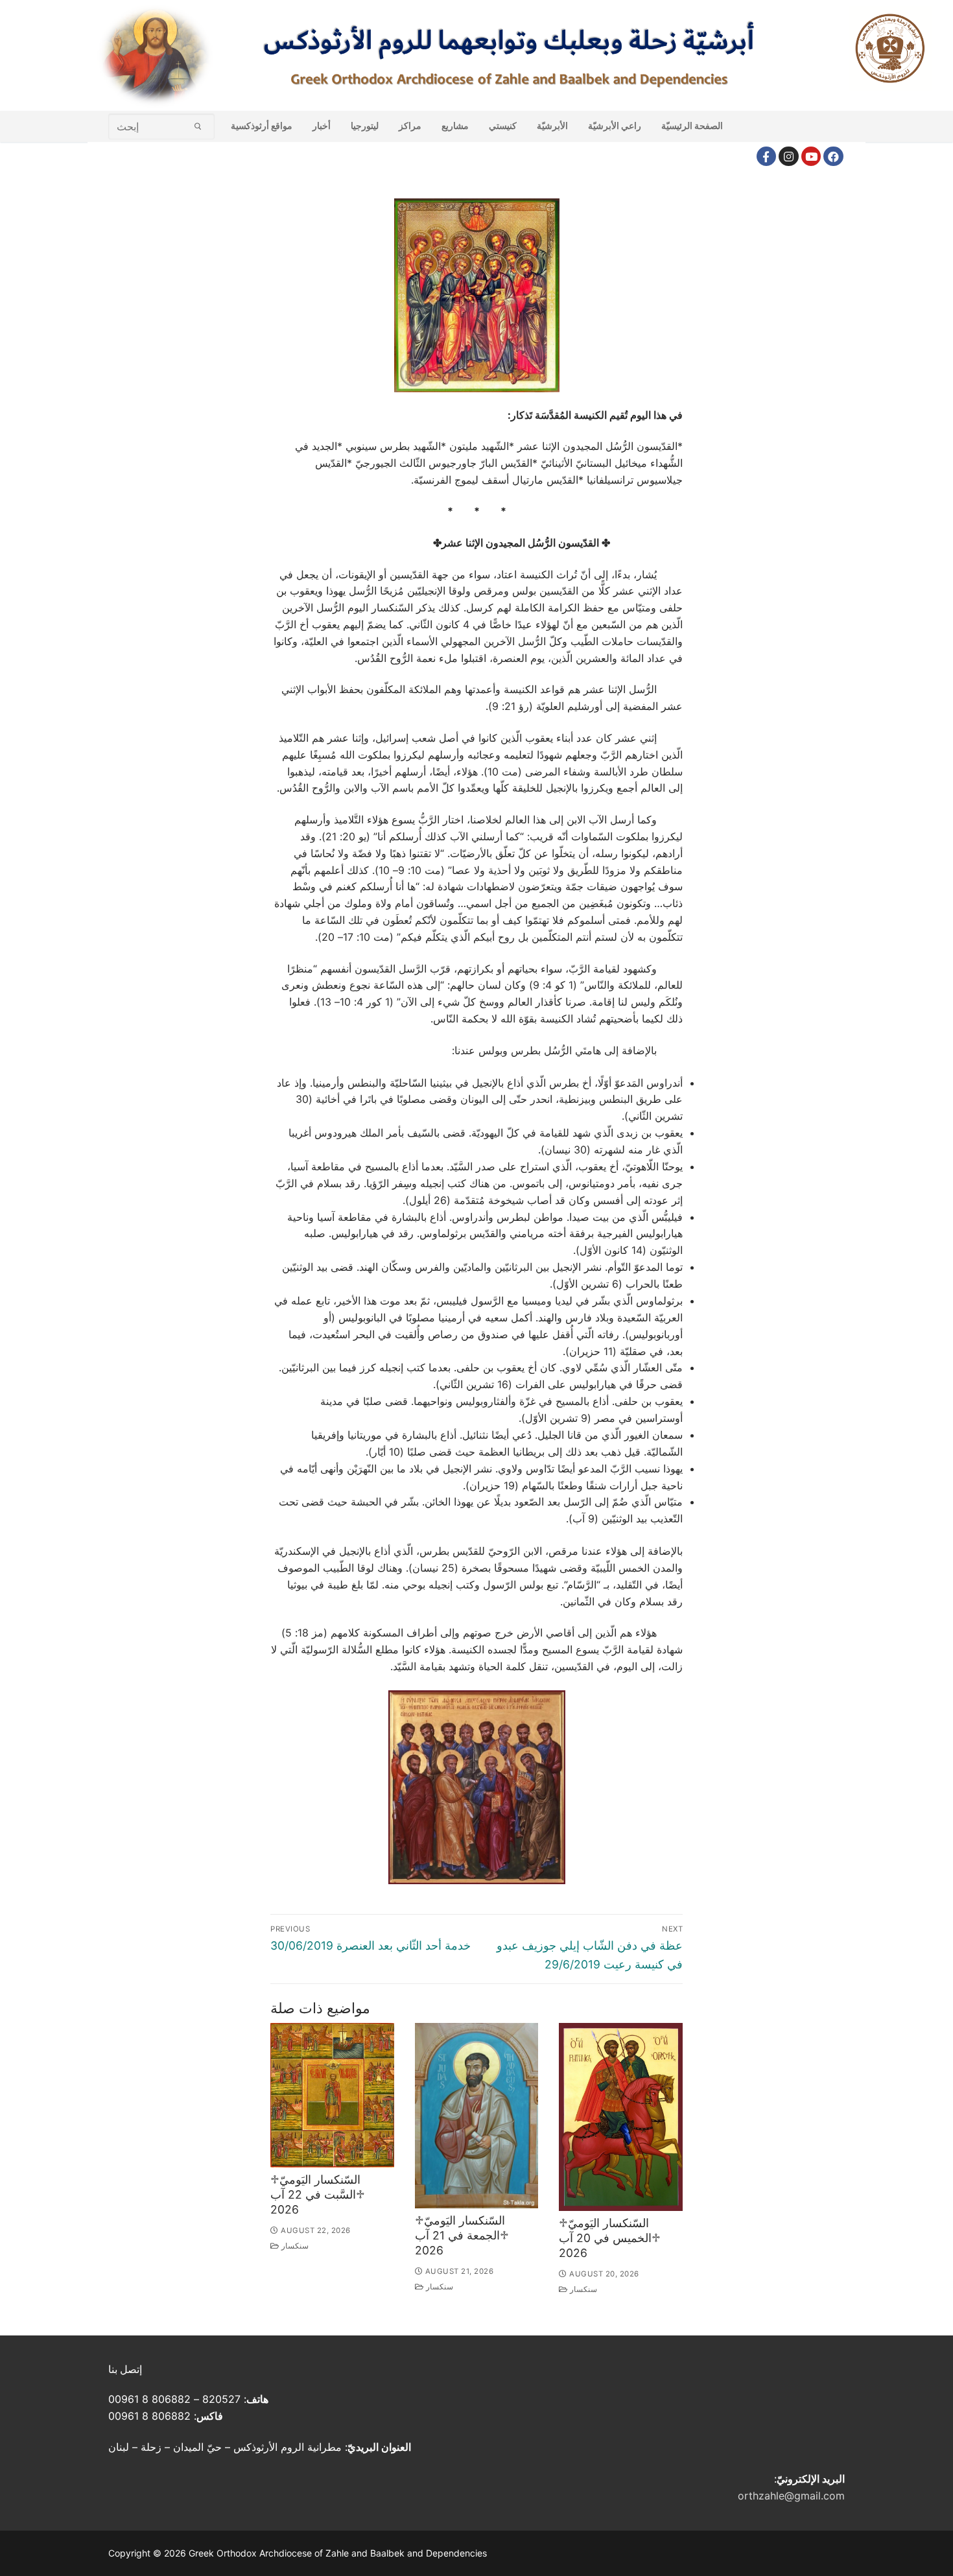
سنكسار (294, 2246)
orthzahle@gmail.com (791, 2496)
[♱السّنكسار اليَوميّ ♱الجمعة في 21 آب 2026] (477, 2116)
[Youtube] (811, 157)
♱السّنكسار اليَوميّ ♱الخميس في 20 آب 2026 (610, 2238)
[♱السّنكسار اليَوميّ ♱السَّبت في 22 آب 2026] (332, 2095)
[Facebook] (767, 157)
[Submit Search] (198, 126)
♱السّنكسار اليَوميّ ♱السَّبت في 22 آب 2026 (318, 2194)
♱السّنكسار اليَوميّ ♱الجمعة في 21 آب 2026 (462, 2235)
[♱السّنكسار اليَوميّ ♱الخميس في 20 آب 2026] (621, 2117)
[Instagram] (789, 157)
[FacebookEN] (833, 157)
